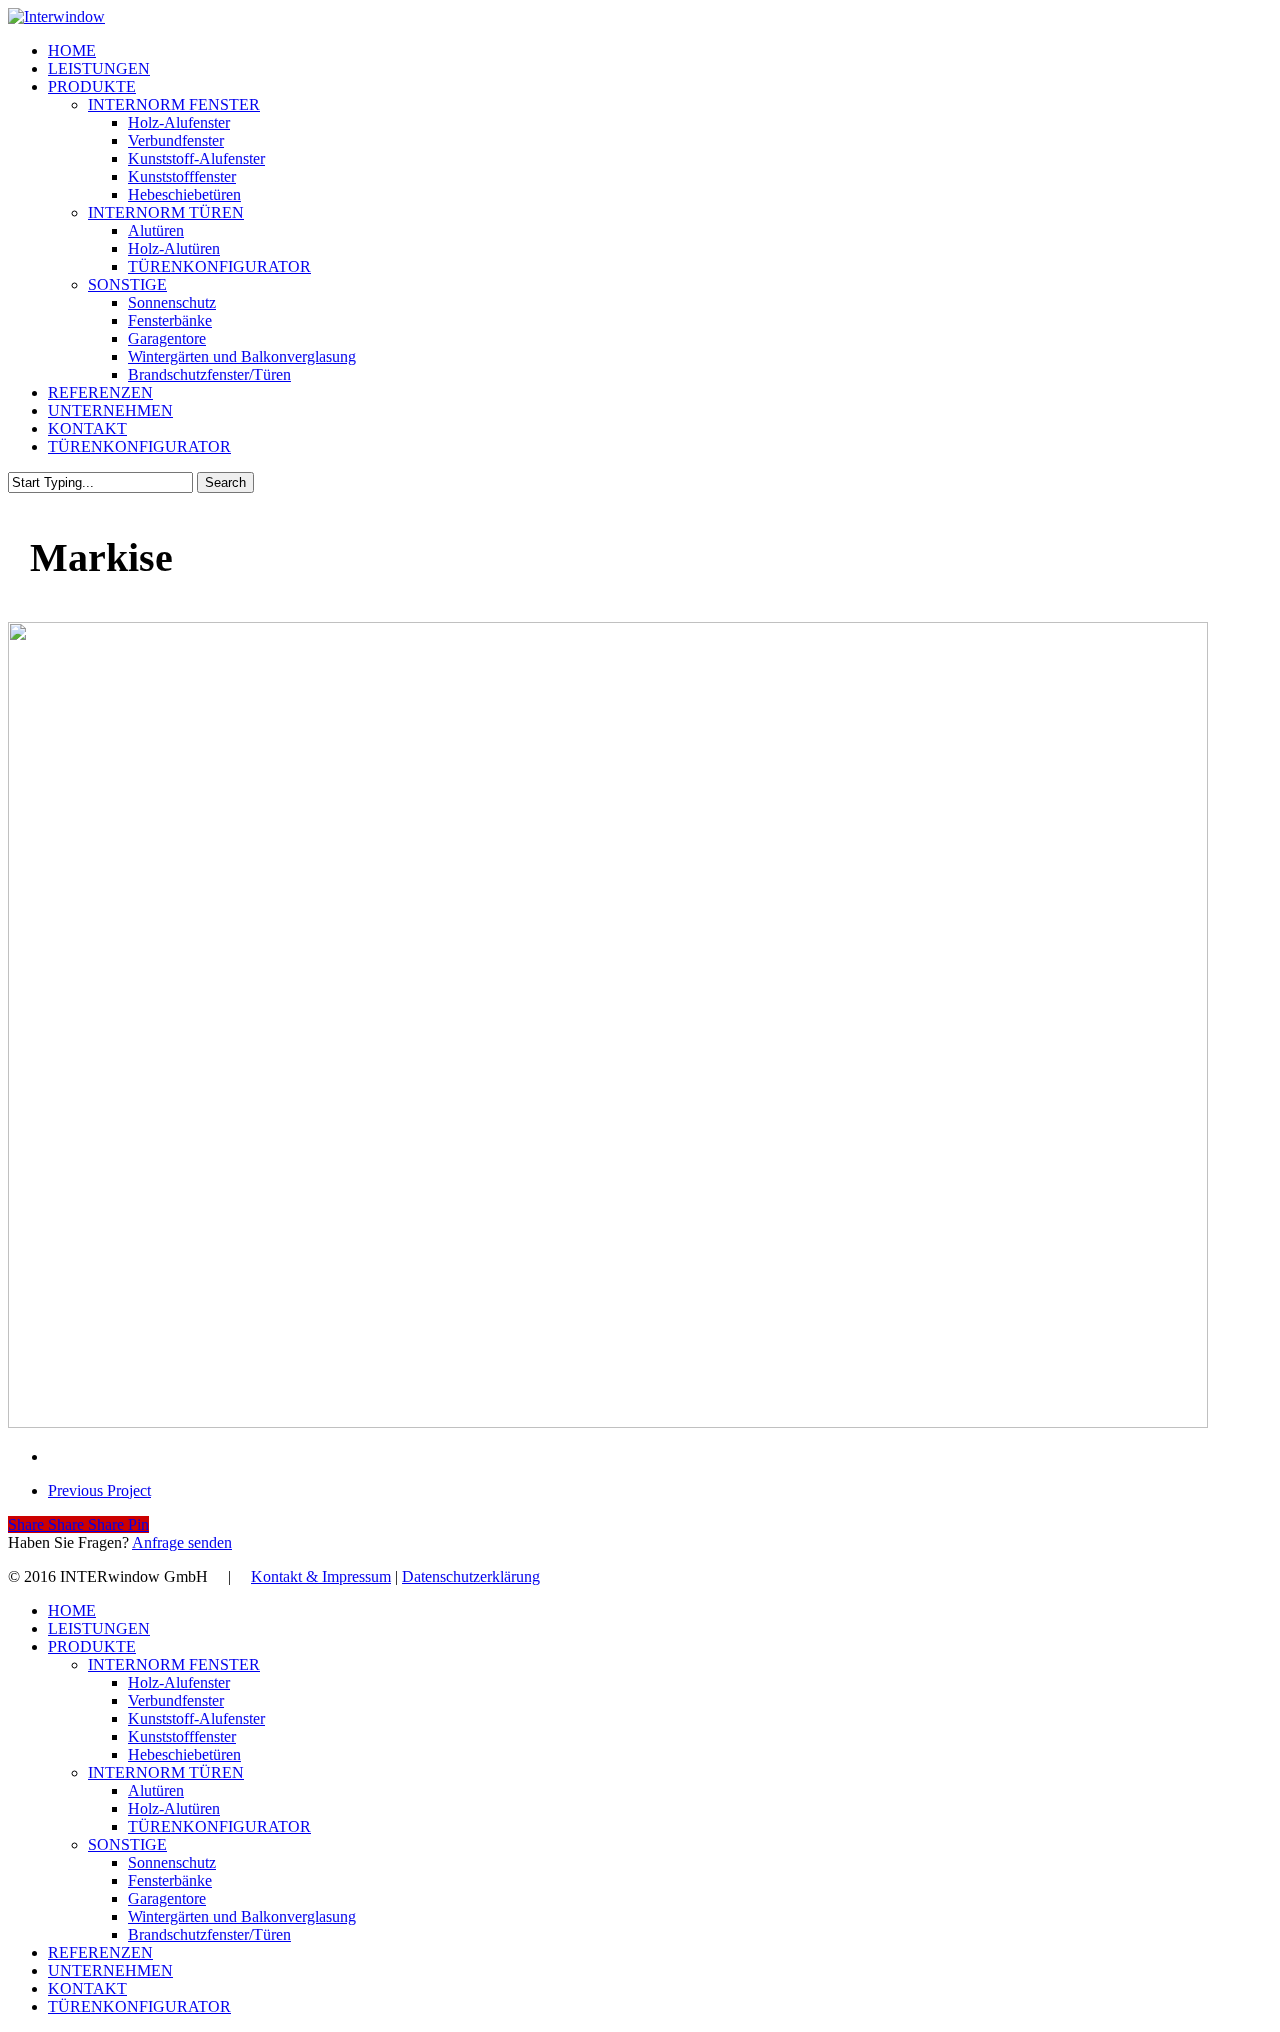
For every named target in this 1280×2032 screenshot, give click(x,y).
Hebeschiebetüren (184, 1754)
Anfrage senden (182, 1542)
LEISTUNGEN (99, 1628)
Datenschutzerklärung (471, 1576)
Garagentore (167, 1898)
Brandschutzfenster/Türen (209, 1934)
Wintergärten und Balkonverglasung (242, 1916)
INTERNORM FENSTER (174, 1664)
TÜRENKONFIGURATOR (219, 1826)
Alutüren (156, 1790)
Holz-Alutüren (174, 1808)
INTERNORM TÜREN (166, 1772)
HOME (72, 1610)
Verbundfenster (176, 1700)
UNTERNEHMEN (110, 1970)
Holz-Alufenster (179, 1682)
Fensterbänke (170, 1880)
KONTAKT (87, 1988)
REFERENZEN (100, 1952)
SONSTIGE (127, 1844)
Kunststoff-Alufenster (196, 1718)
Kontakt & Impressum (321, 1576)
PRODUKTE (92, 1646)
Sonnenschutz (172, 1862)
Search (225, 482)
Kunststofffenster (182, 1736)
